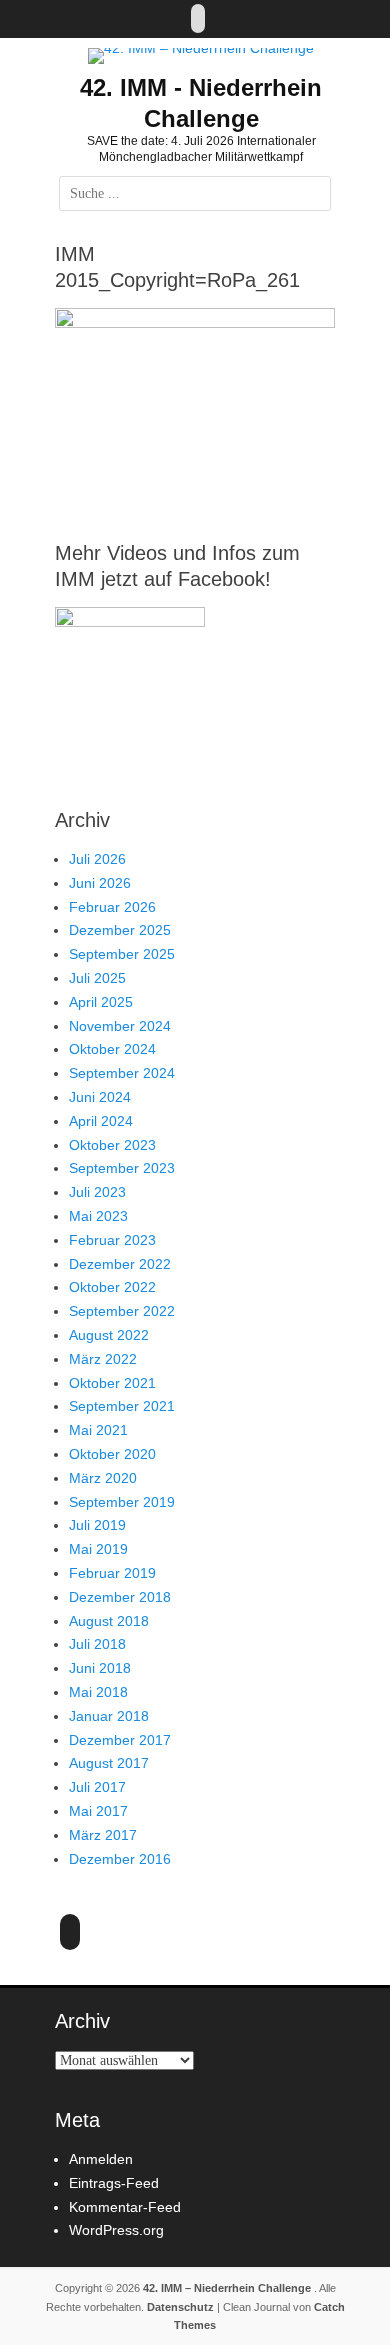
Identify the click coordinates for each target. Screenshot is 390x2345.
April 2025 (101, 1002)
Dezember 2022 (120, 1264)
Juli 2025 (97, 978)
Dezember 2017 (120, 1740)
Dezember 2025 (120, 930)
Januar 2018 (109, 1716)
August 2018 (109, 1621)
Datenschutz (180, 2307)
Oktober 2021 (112, 1383)
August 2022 (109, 1335)
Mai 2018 (98, 1692)
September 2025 (122, 954)
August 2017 (109, 1763)
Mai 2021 (98, 1430)
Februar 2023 (112, 1240)
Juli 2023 (97, 1192)
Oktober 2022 (112, 1287)
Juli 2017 (97, 1787)
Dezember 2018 (120, 1597)
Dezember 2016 (120, 1859)
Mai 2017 (98, 1811)
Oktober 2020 (112, 1454)
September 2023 (122, 1168)
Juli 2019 (97, 1525)
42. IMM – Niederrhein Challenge (228, 2288)
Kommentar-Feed (125, 2207)
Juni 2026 (100, 883)
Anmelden (101, 2159)
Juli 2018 (97, 1644)
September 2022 (122, 1311)
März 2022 (103, 1359)
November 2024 (120, 1026)
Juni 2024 (100, 1097)
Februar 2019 (112, 1573)
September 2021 (122, 1406)
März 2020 (103, 1478)
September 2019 (122, 1502)
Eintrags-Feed (114, 2183)
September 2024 (122, 1073)
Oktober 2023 (112, 1145)
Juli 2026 (97, 859)
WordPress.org (116, 2230)
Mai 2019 (98, 1549)
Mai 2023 (98, 1216)
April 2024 (101, 1121)
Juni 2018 (100, 1668)
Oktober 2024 (112, 1049)
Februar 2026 (112, 907)
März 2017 (103, 1835)
